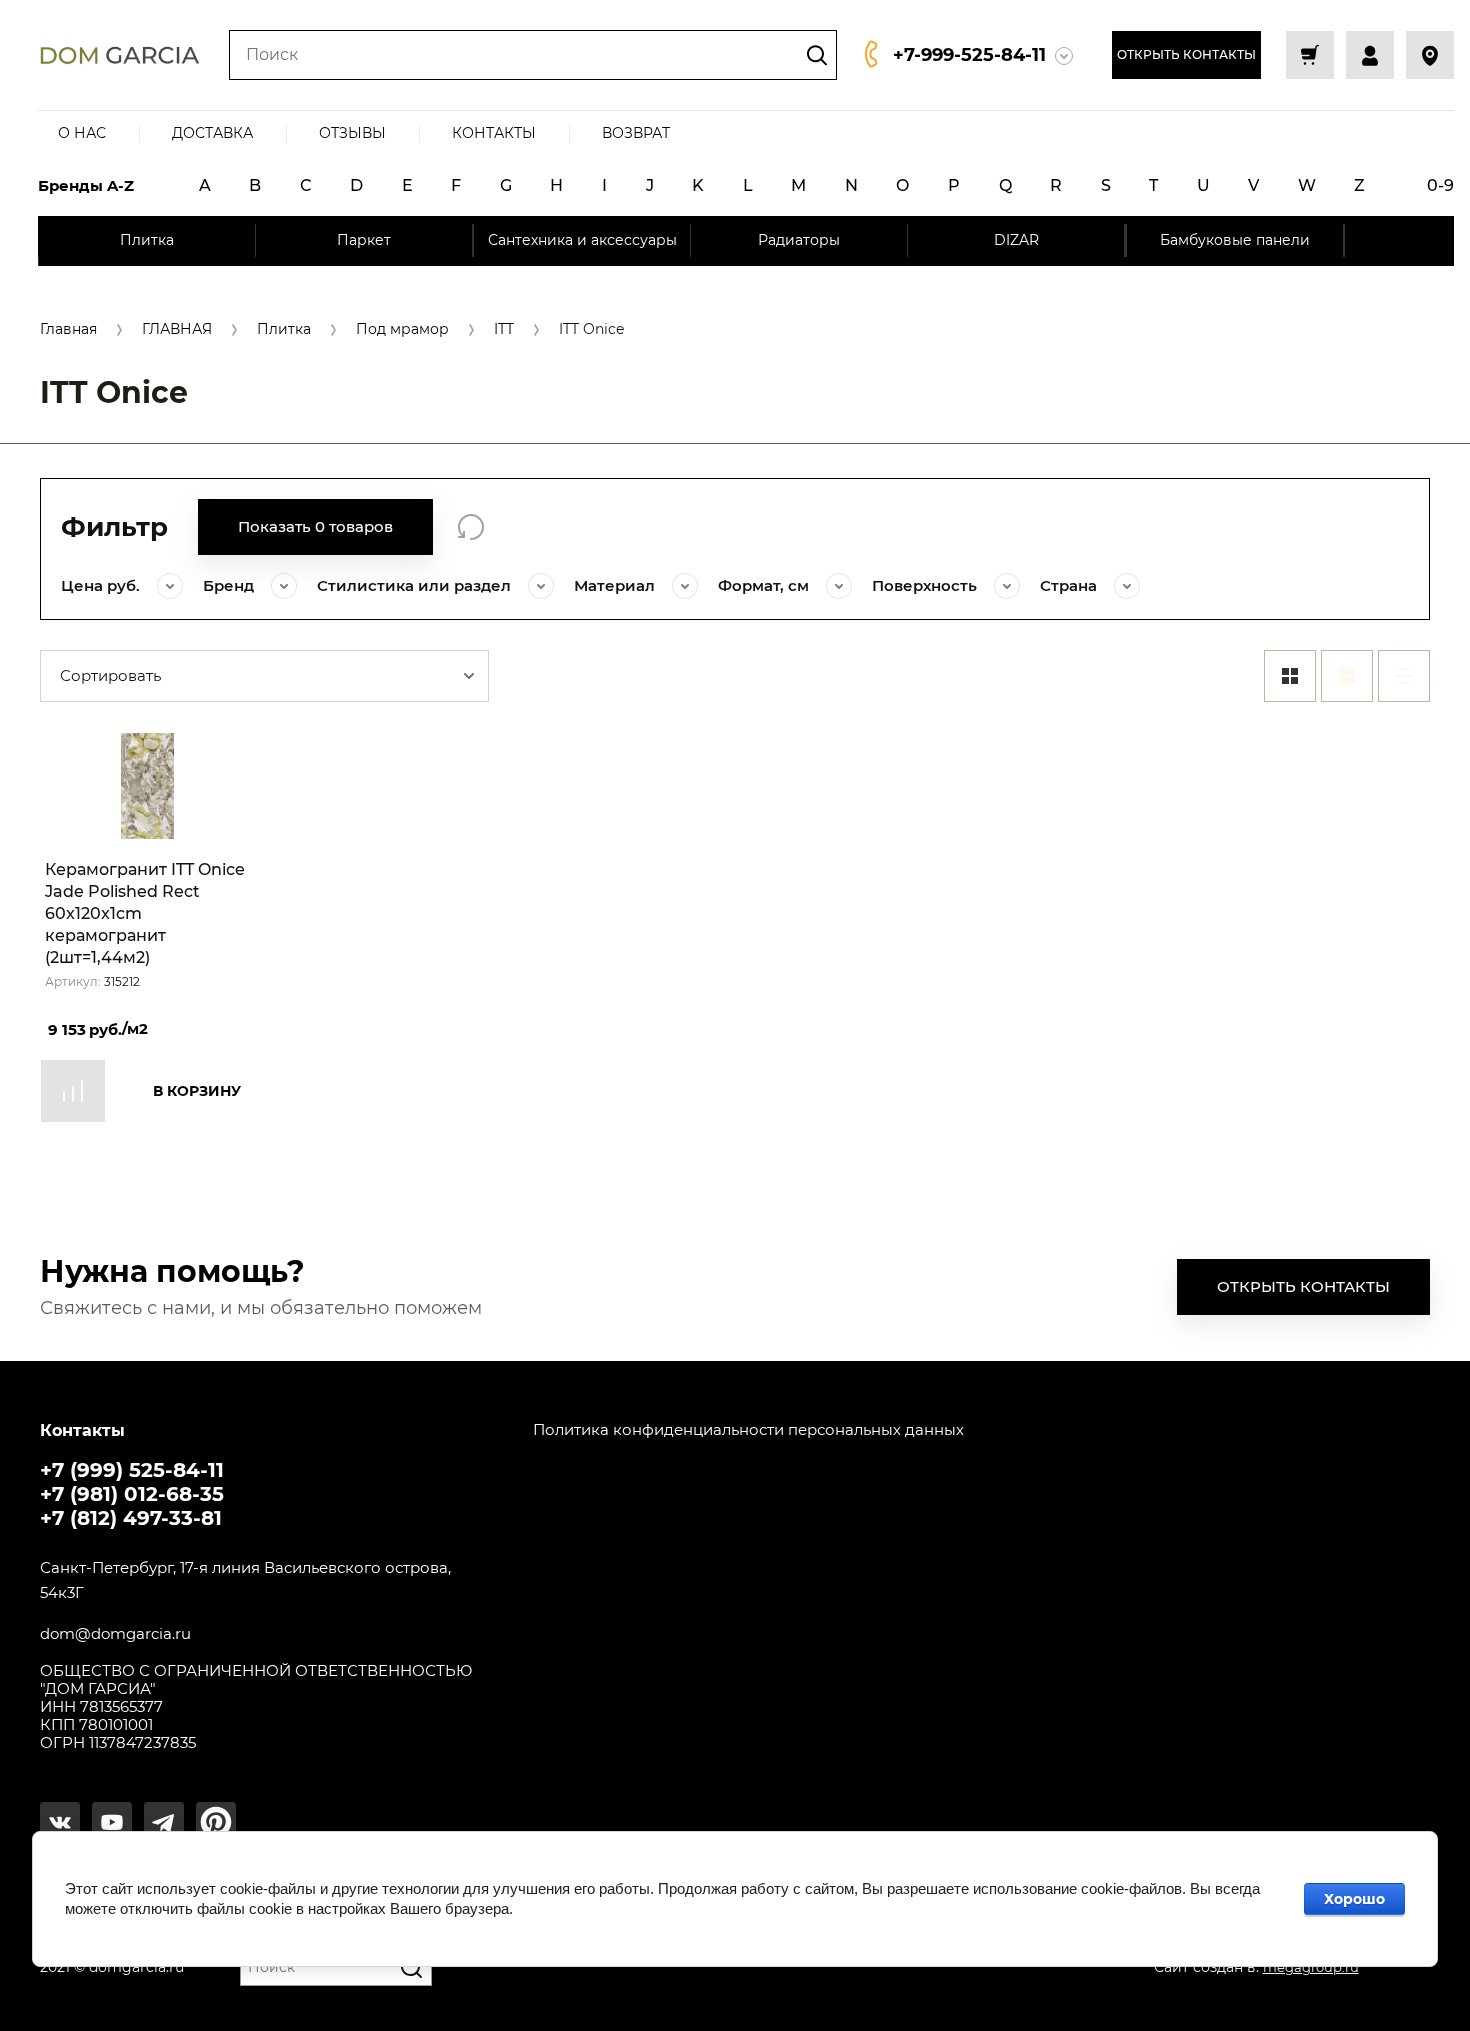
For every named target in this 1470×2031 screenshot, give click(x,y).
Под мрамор (402, 329)
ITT (504, 329)
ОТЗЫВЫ (352, 133)
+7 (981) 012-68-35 (132, 1494)
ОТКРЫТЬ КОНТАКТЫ (1186, 54)
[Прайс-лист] (1404, 676)
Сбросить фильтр (471, 527)
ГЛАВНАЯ (177, 329)
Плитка (284, 329)
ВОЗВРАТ (636, 133)
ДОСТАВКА (212, 133)
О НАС (82, 133)
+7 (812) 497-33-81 (131, 1518)
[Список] (1347, 676)
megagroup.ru (1311, 1967)
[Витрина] (1290, 676)
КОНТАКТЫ (494, 133)
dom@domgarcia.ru (115, 1634)
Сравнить (73, 1091)
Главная (68, 329)
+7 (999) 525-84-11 (132, 1470)
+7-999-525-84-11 (969, 55)
